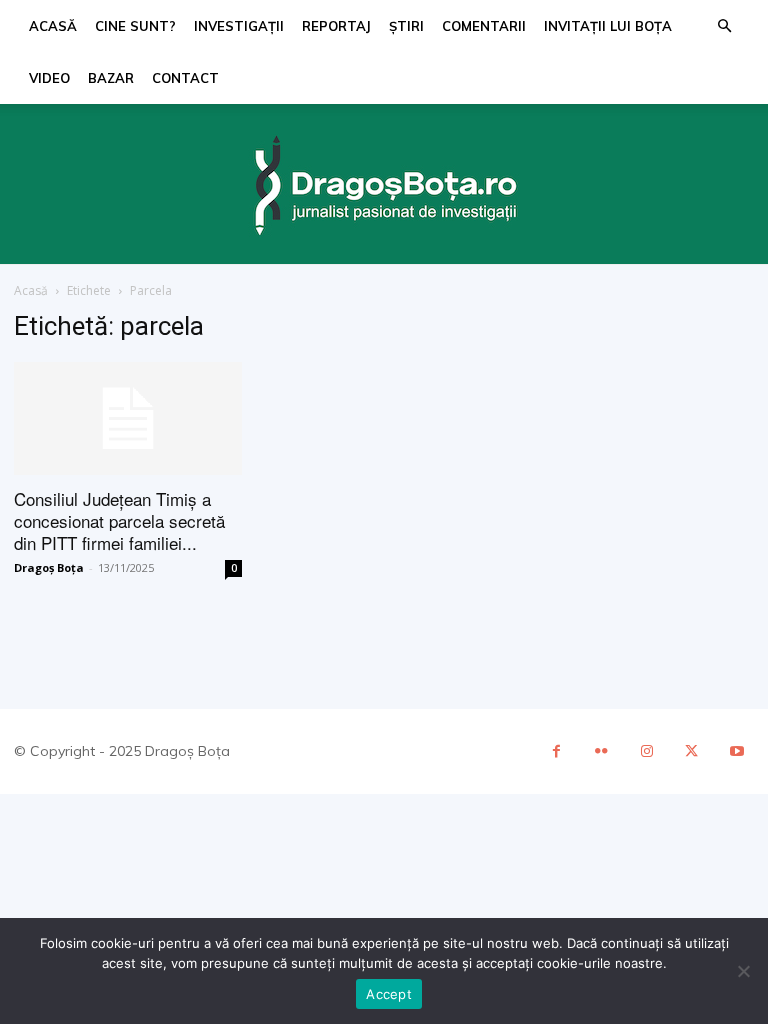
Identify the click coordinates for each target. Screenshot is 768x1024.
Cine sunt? (135, 26)
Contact (185, 78)
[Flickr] (601, 751)
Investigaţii (239, 26)
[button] (724, 26)
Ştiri (406, 26)
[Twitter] (691, 751)
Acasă (53, 26)
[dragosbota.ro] (384, 186)
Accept (389, 994)
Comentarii (484, 26)
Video (49, 78)
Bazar (111, 78)
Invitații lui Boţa (608, 26)
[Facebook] (556, 751)
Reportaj (336, 26)
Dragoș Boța (49, 567)
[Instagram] (646, 751)
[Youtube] (736, 751)
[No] (743, 971)
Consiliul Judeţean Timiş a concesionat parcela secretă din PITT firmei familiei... (119, 520)
